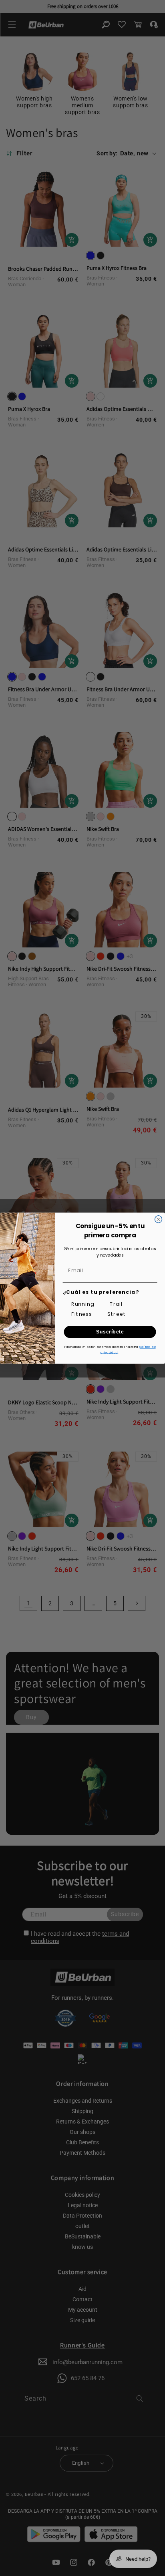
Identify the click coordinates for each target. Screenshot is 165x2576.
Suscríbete (110, 1332)
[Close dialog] (159, 1219)
